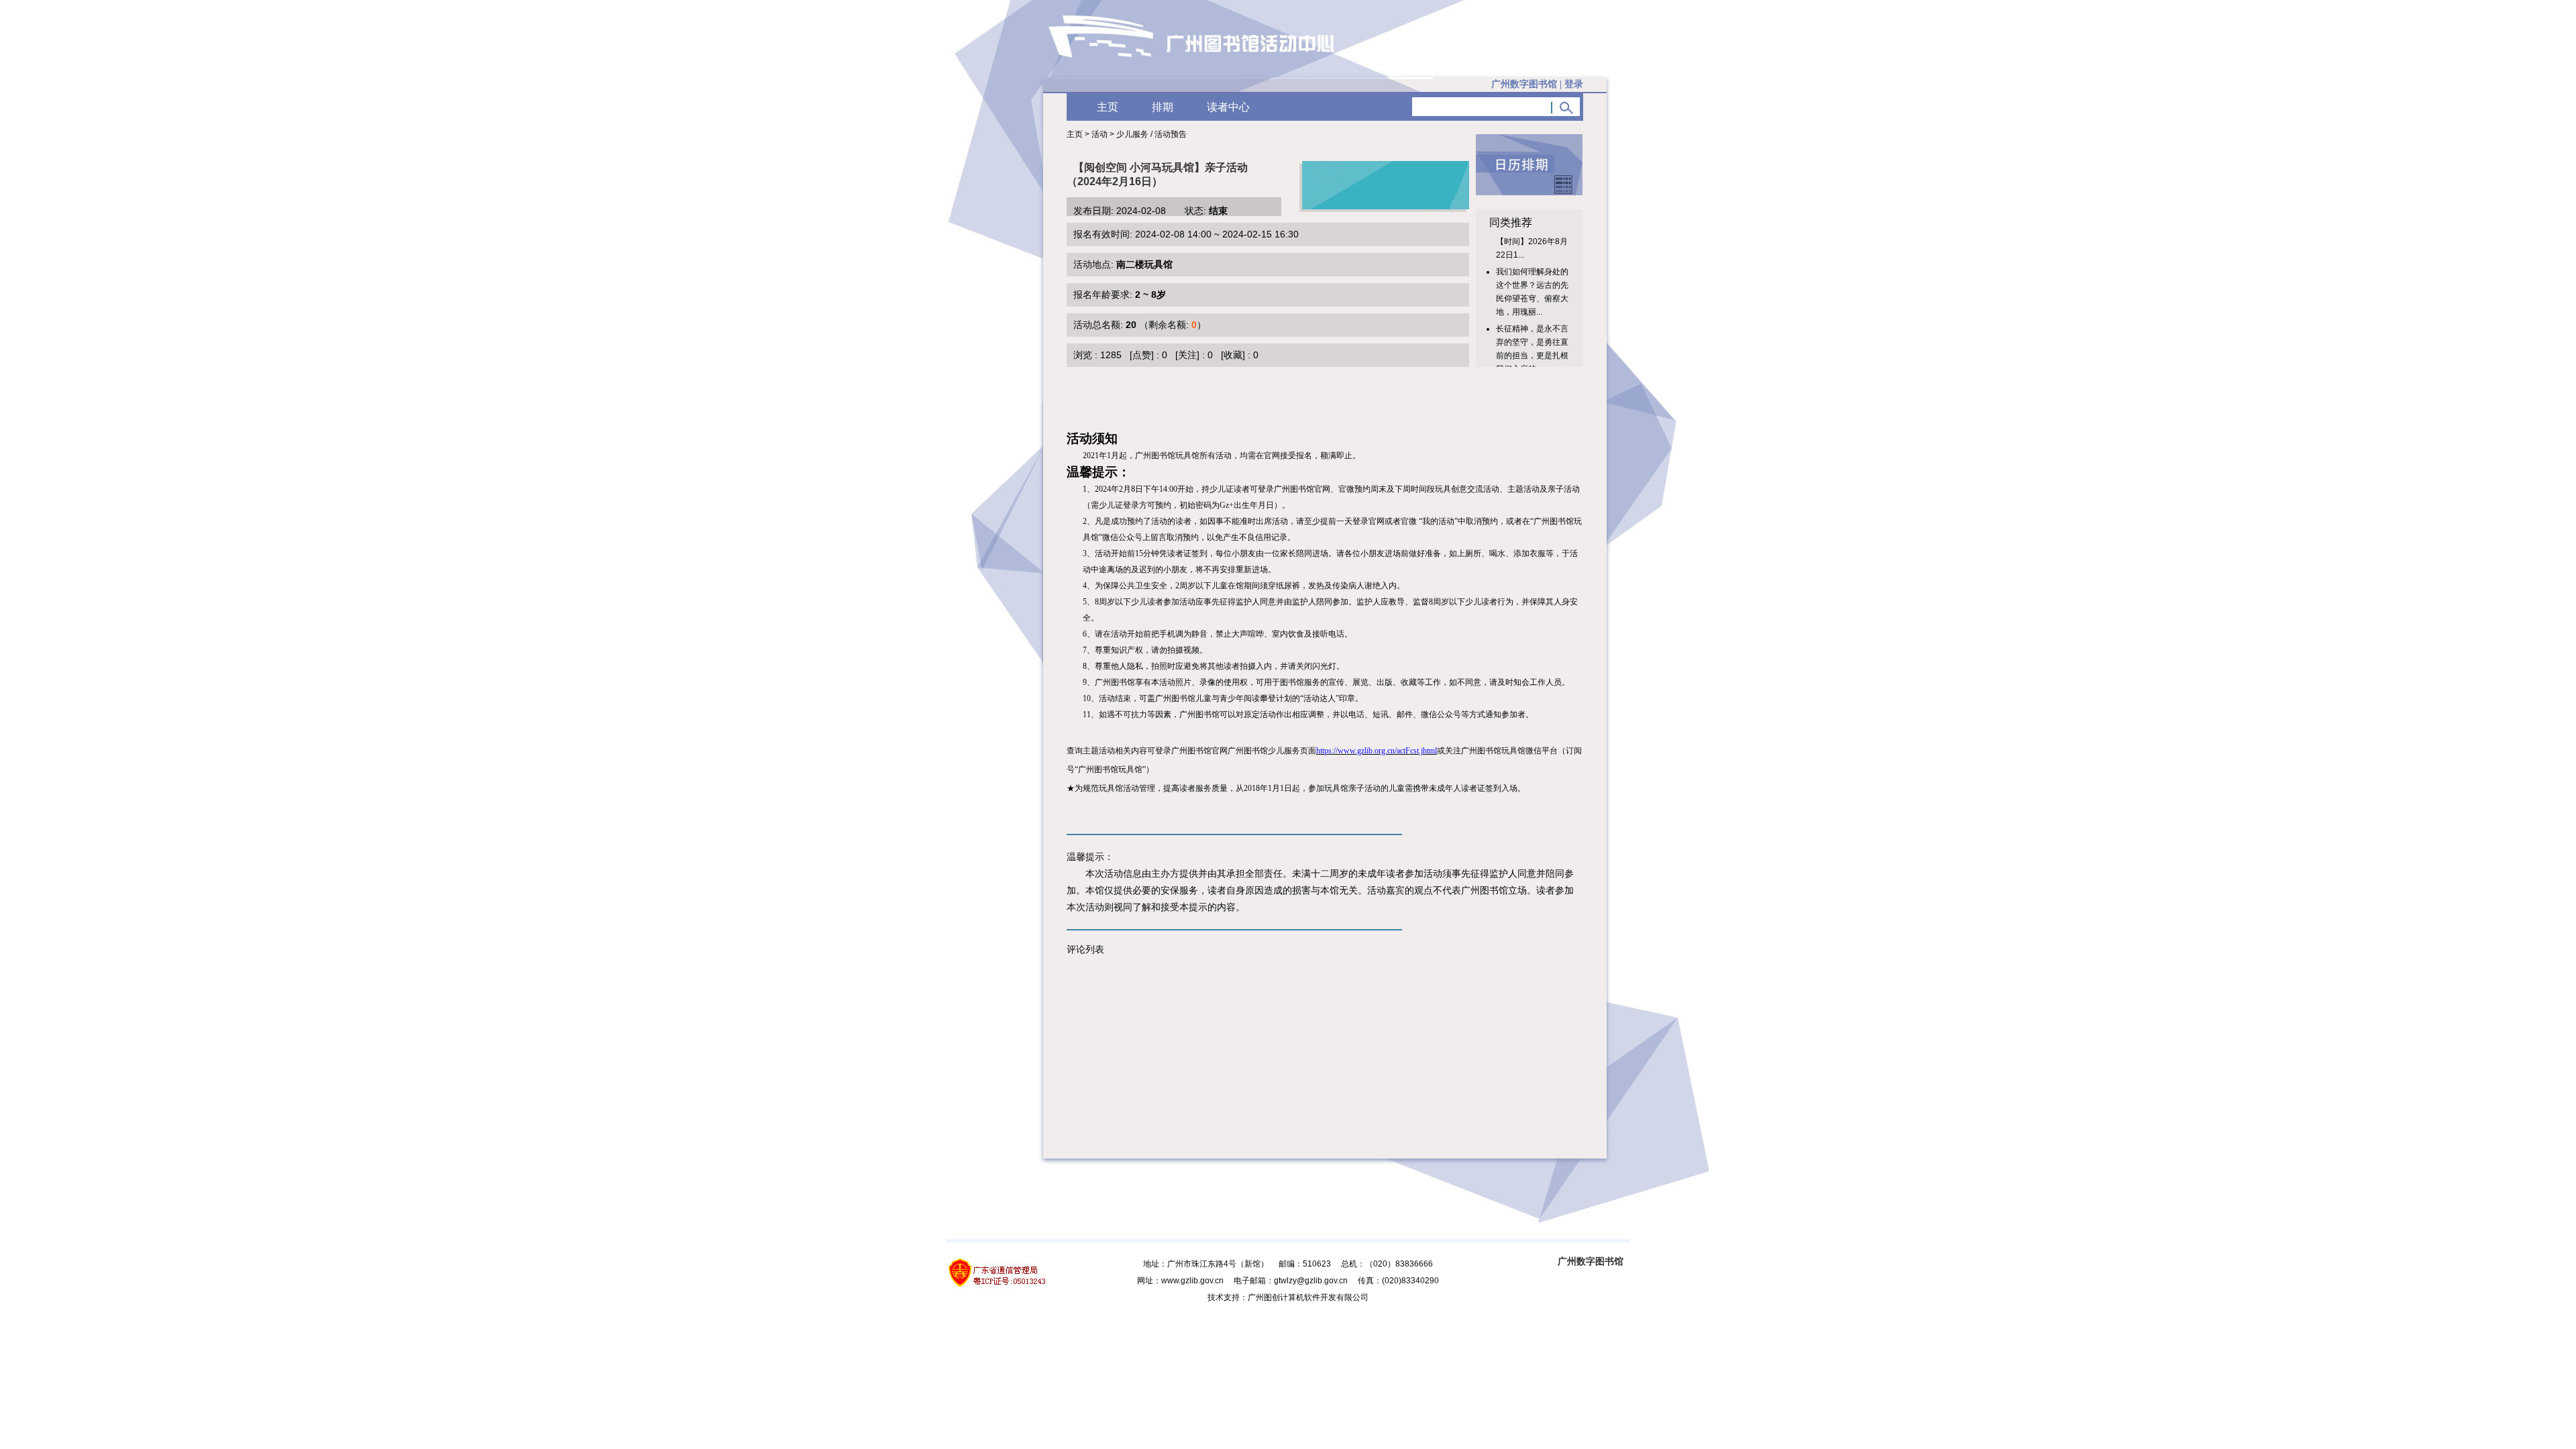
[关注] (1187, 355)
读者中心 (1228, 107)
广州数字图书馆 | (1537, 84)
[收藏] (1233, 355)
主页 (1108, 107)
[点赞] (1142, 355)
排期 (1163, 107)
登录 (1574, 84)
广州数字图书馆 (1591, 1261)
